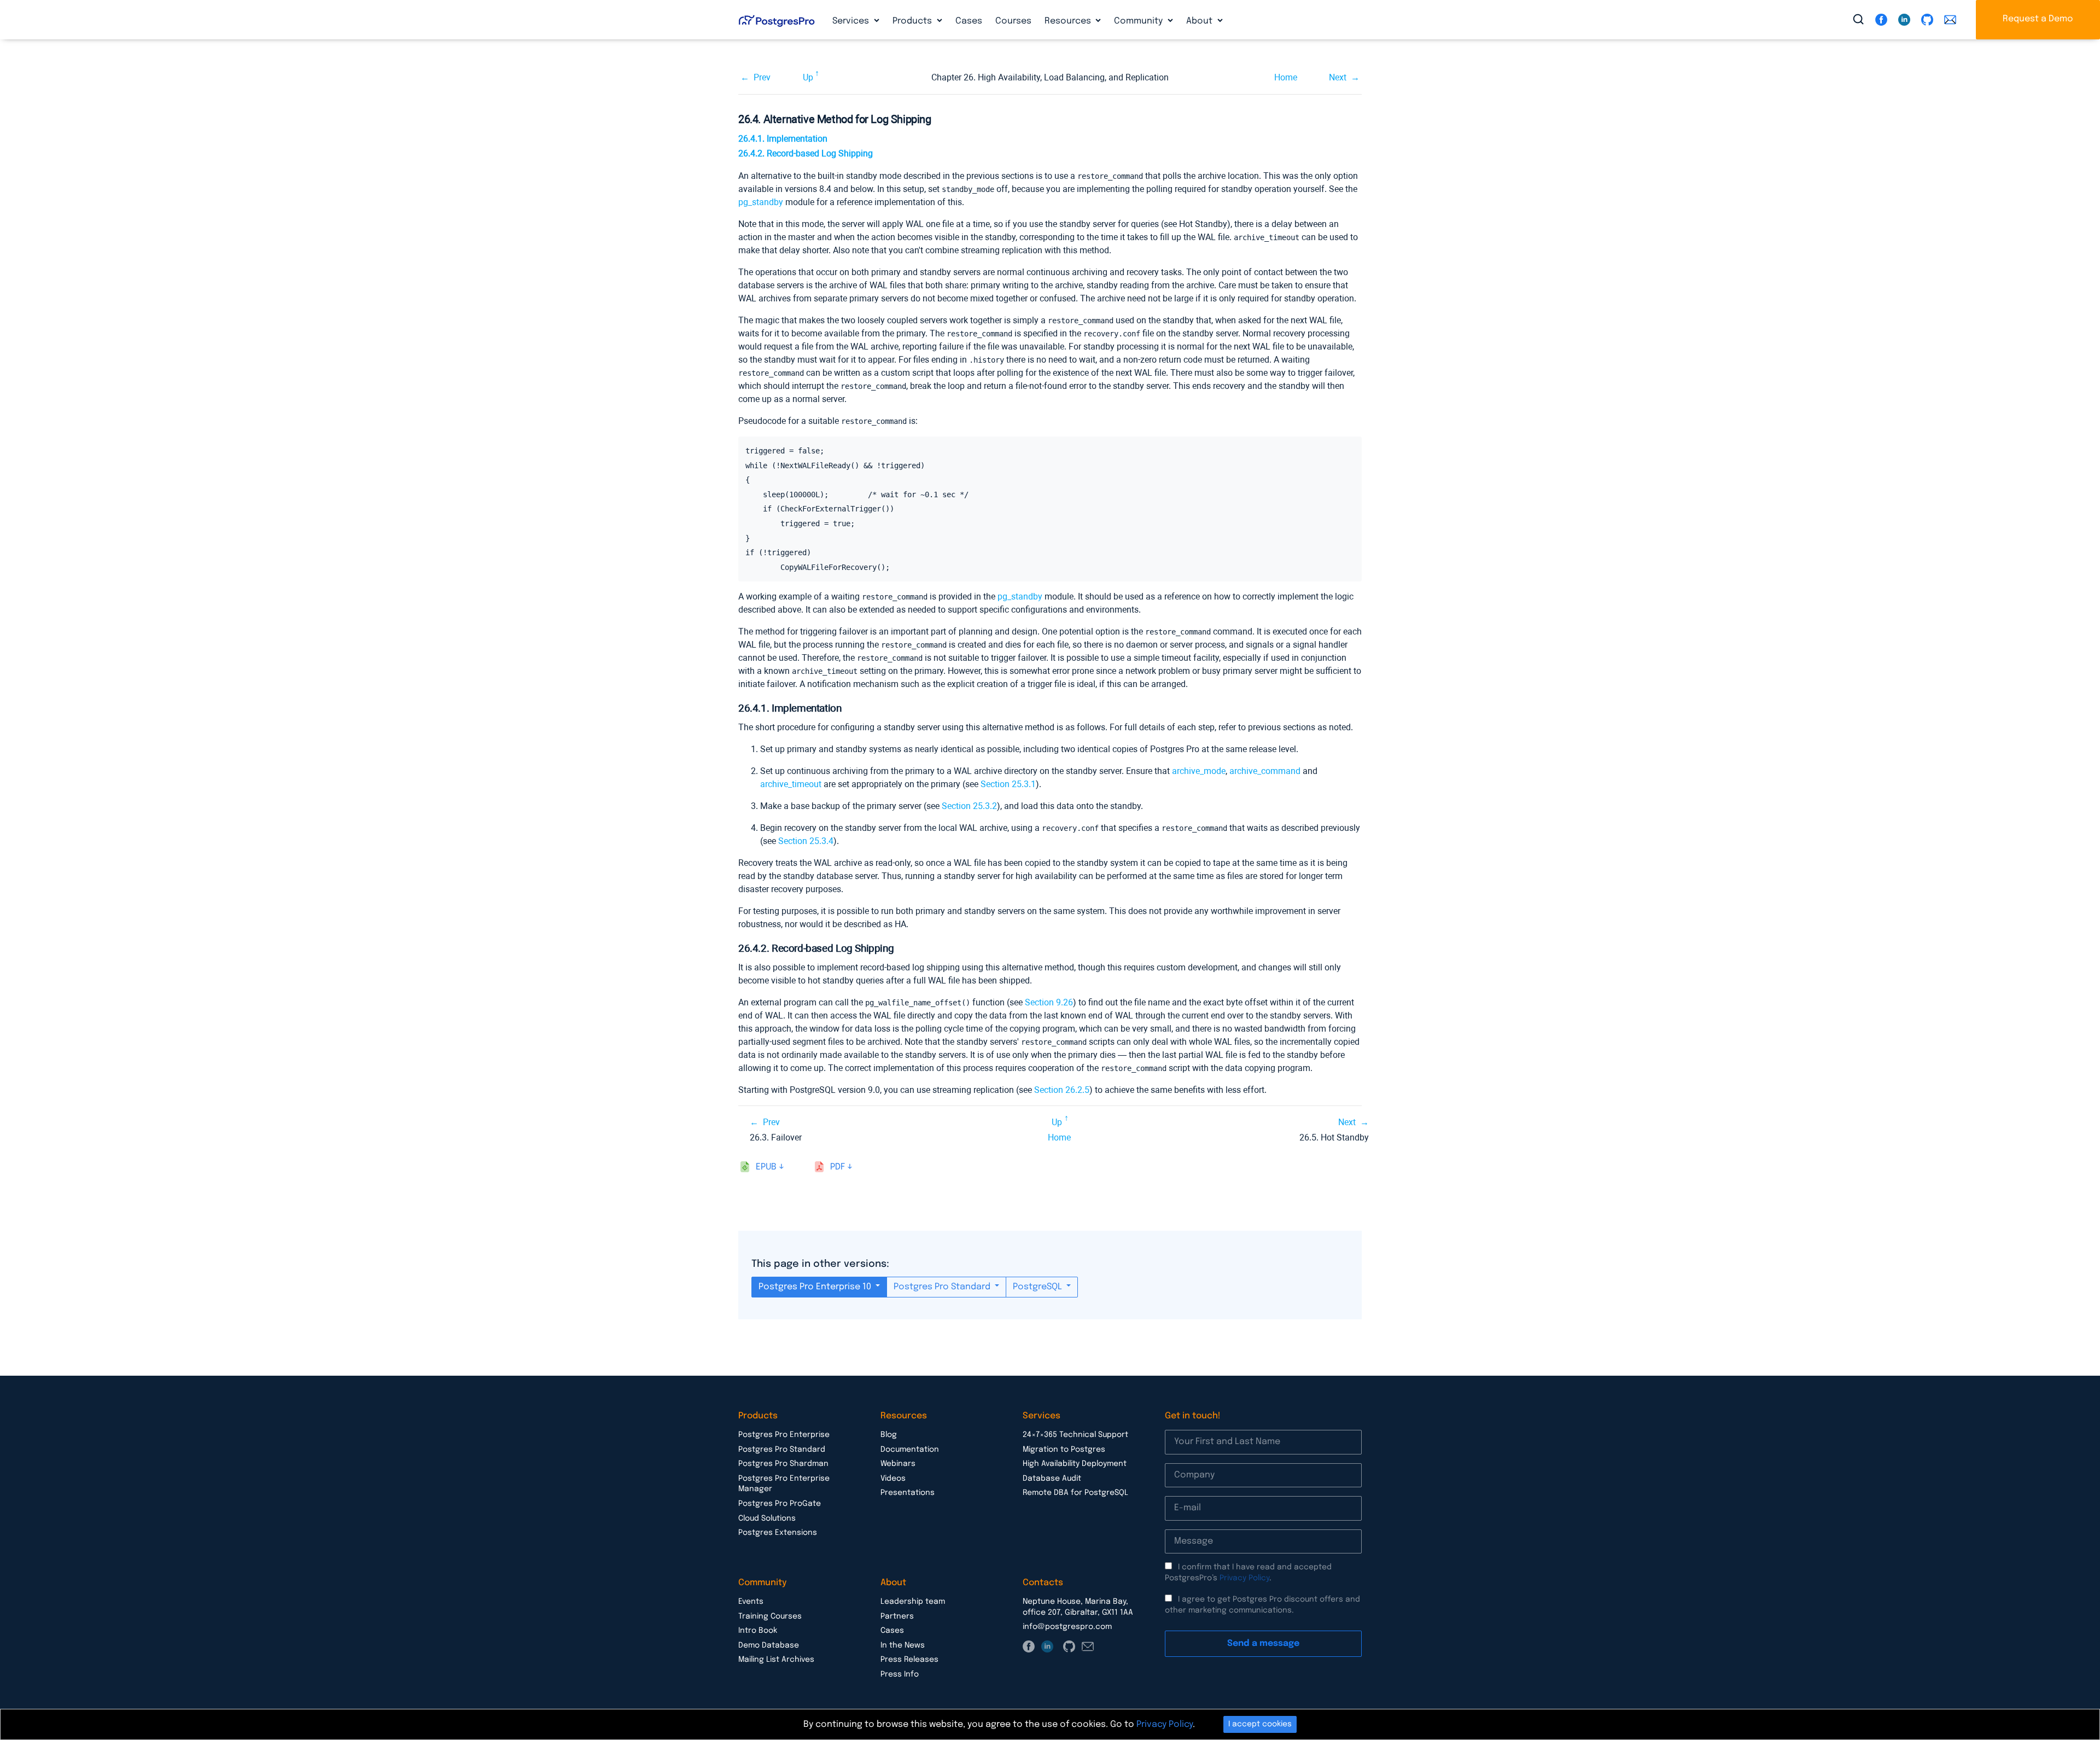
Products (913, 21)
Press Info (900, 1674)
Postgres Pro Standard (943, 1287)
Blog (889, 1435)
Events (751, 1602)
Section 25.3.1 (1008, 784)
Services (852, 21)
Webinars (898, 1464)
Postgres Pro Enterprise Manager (784, 1484)
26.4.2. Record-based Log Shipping (806, 153)
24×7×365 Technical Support (1075, 1435)
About (1200, 21)
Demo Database (769, 1645)
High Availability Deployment (1075, 1464)
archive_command (1265, 771)
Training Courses (770, 1616)
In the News (903, 1645)
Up (808, 77)
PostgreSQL (1039, 1287)
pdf (838, 1167)
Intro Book (758, 1631)
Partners (897, 1616)
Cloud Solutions (767, 1518)
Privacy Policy (1244, 1578)
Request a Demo (2038, 19)
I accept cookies (1260, 1724)
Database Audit (1052, 1479)
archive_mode (1199, 771)
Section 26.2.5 (1062, 1090)
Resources (1069, 21)
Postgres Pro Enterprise (784, 1435)
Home (1286, 77)
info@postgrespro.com (1067, 1627)
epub (766, 1167)
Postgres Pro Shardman (783, 1464)
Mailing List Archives (776, 1660)
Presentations (908, 1493)
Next (1338, 77)
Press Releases (909, 1660)
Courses (1013, 21)
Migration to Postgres (1064, 1450)
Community (1139, 21)
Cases (969, 21)
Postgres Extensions (778, 1533)
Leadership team (913, 1602)
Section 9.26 (1049, 1002)
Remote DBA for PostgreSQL (1075, 1493)
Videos (893, 1479)
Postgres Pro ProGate (780, 1504)
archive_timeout (791, 784)
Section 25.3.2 (969, 806)
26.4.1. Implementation (783, 139)
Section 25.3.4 (806, 841)
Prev (762, 77)
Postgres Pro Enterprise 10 (816, 1287)
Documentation (910, 1450)
